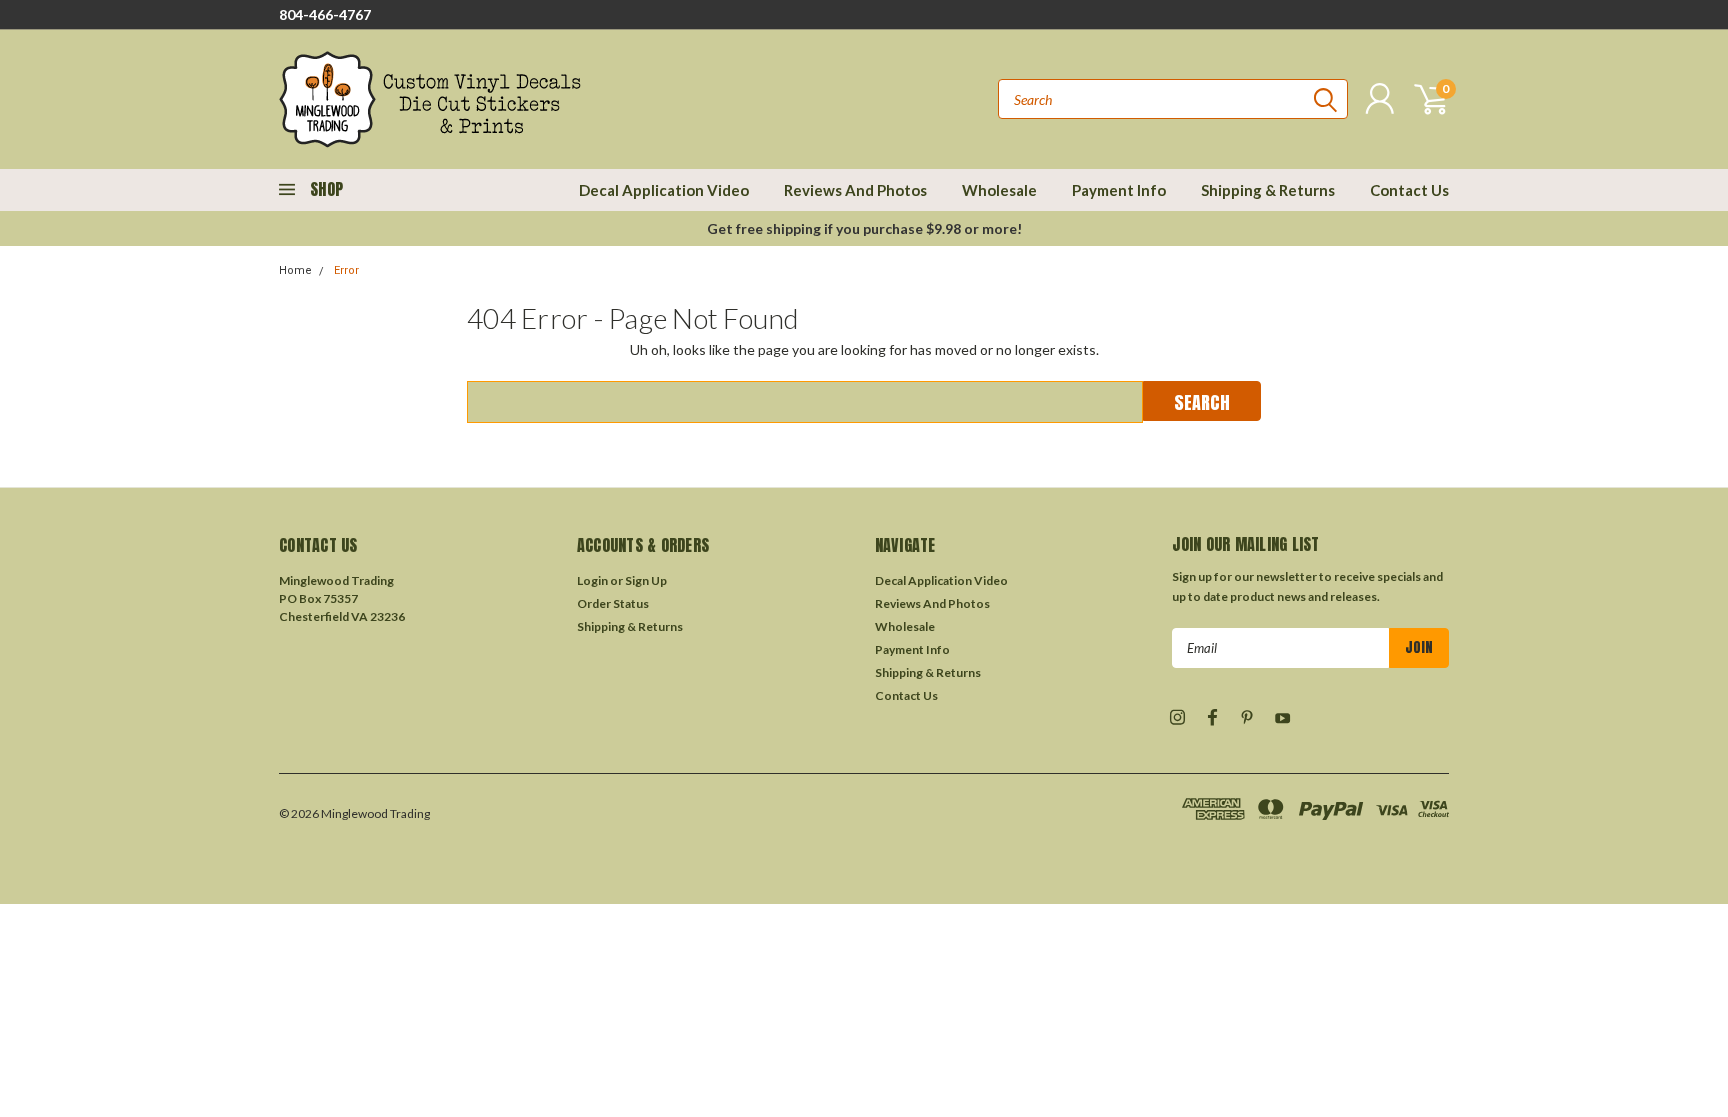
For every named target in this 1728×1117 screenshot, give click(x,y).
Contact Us (1409, 190)
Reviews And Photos (855, 190)
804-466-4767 (325, 14)
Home (295, 270)
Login (592, 580)
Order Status (613, 603)
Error (346, 270)
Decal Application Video (664, 190)
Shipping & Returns (1268, 190)
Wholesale (999, 190)
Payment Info (1119, 190)
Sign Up (646, 580)
